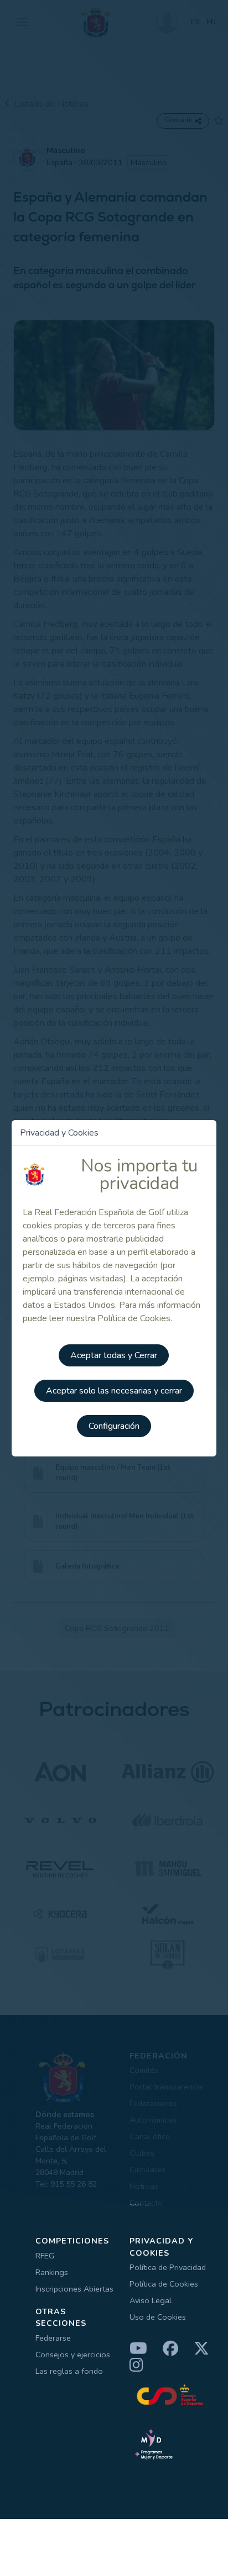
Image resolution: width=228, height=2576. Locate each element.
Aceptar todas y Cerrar (114, 1355)
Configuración (114, 1426)
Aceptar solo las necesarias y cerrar (114, 1391)
